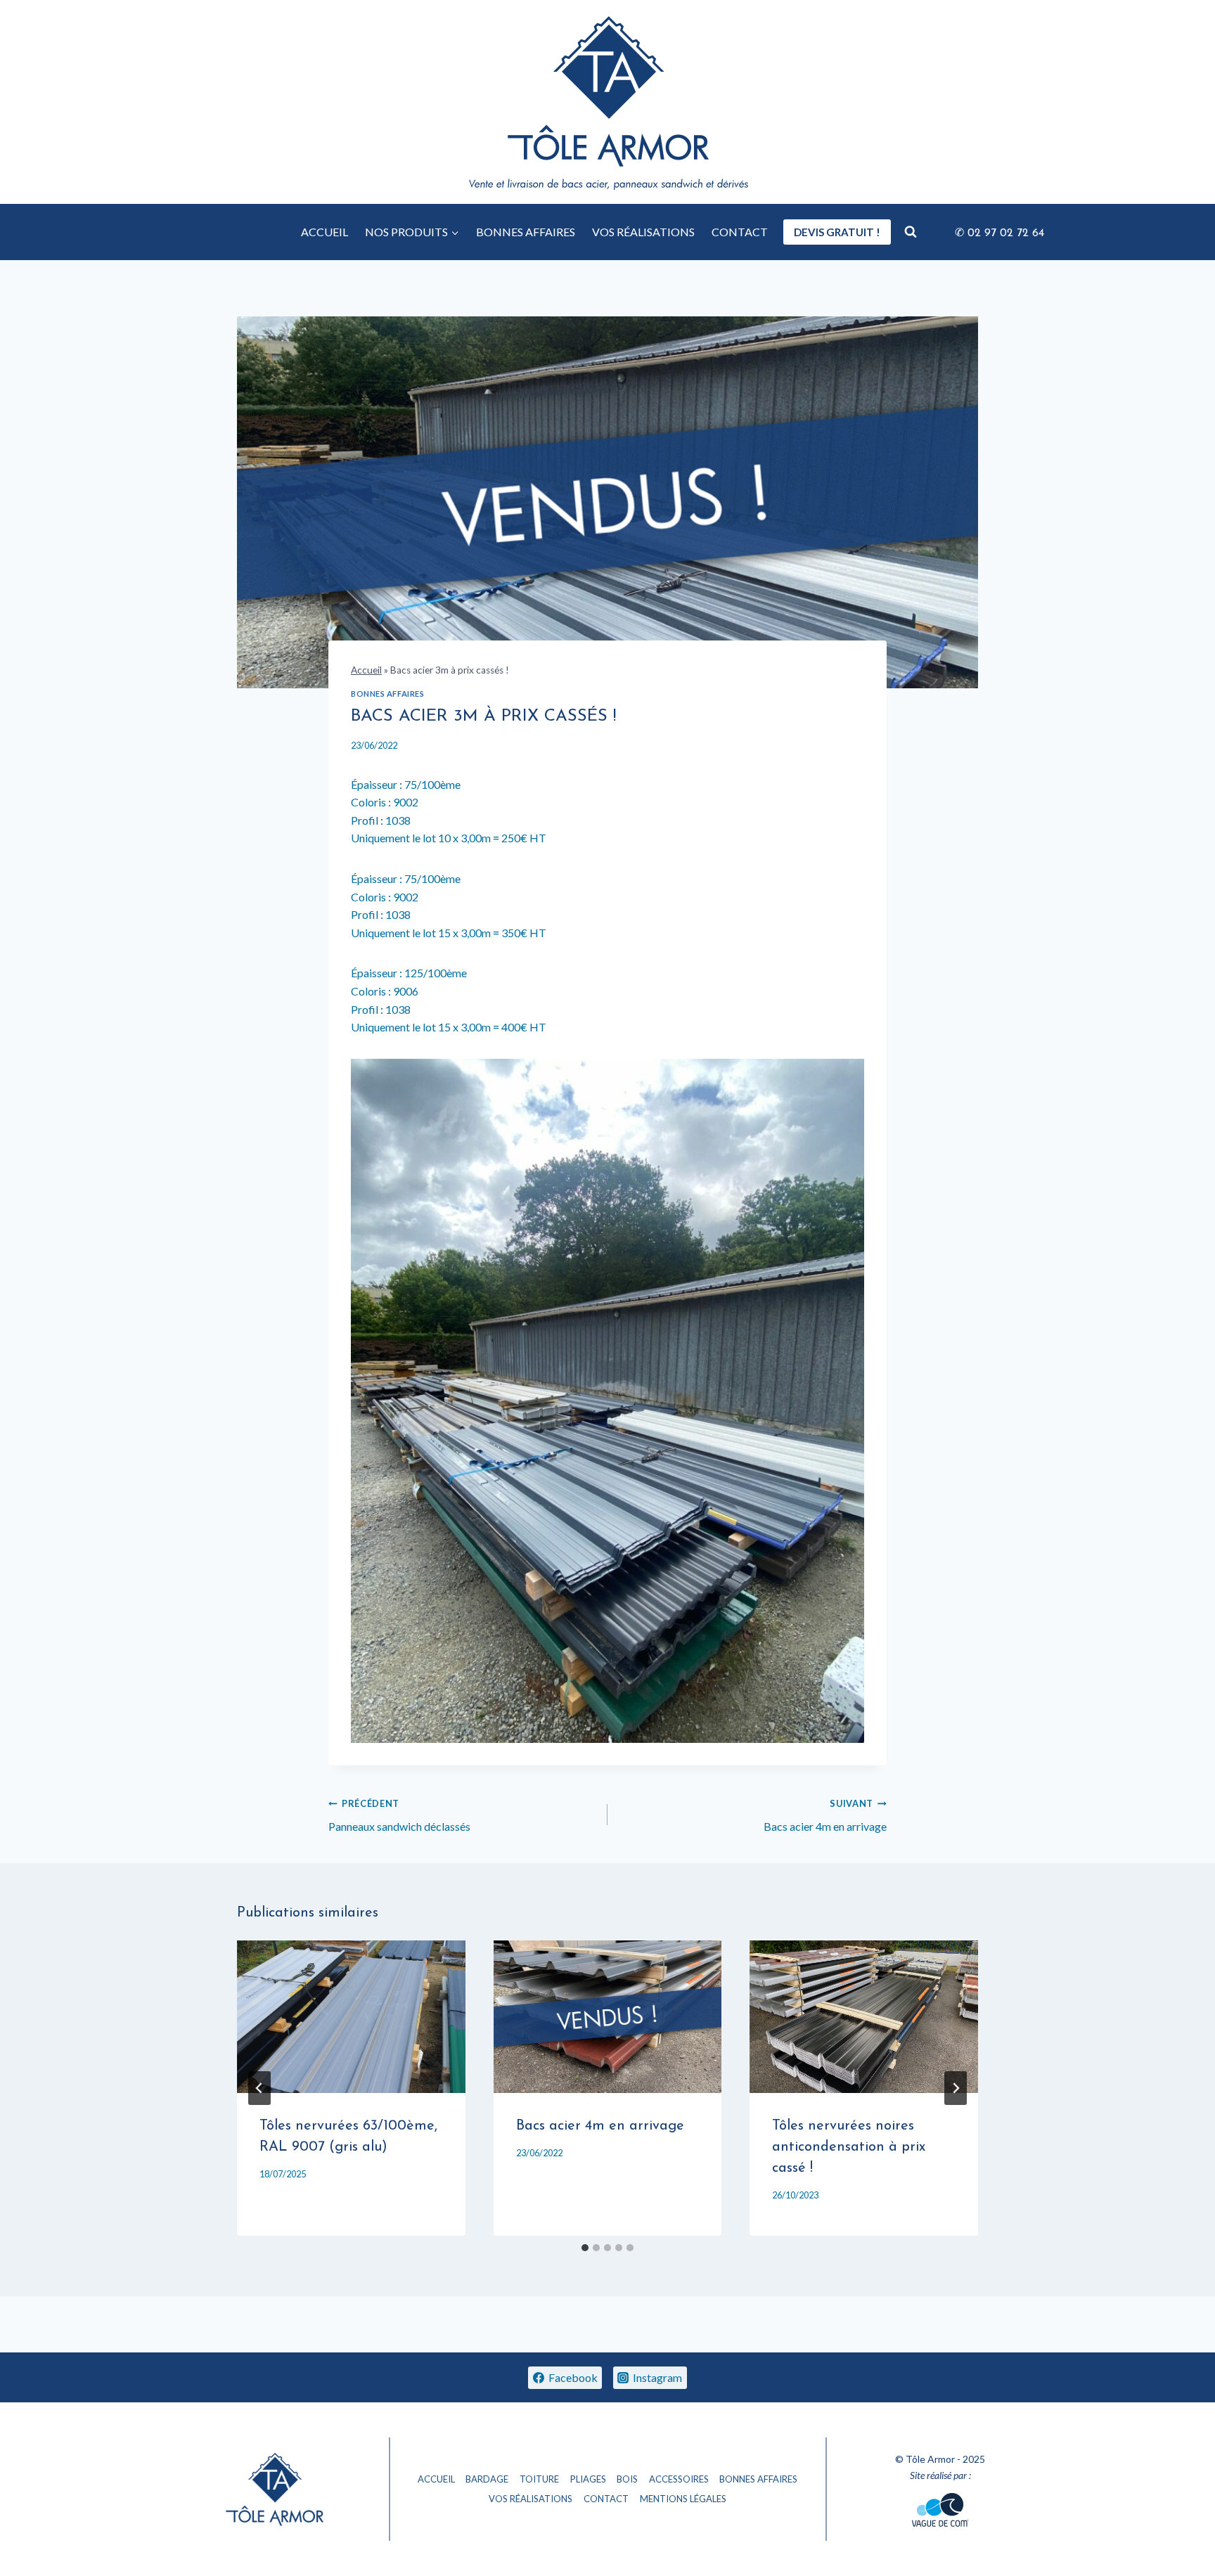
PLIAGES (588, 2479)
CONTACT (740, 232)
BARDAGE (487, 2479)
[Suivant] (956, 2088)
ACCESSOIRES (679, 2479)
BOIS (627, 2479)
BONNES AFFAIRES (526, 232)
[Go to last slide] (259, 2088)
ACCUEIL (324, 232)
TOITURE (539, 2479)
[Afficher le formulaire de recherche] (911, 232)
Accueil (366, 670)
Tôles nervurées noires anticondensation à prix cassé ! (849, 2147)
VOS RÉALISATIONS (643, 232)
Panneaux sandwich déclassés (399, 1815)
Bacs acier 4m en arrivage (825, 1815)
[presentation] (351, 2016)
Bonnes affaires (387, 694)
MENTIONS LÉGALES (683, 2499)
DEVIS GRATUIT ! (837, 232)
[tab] (585, 2248)
